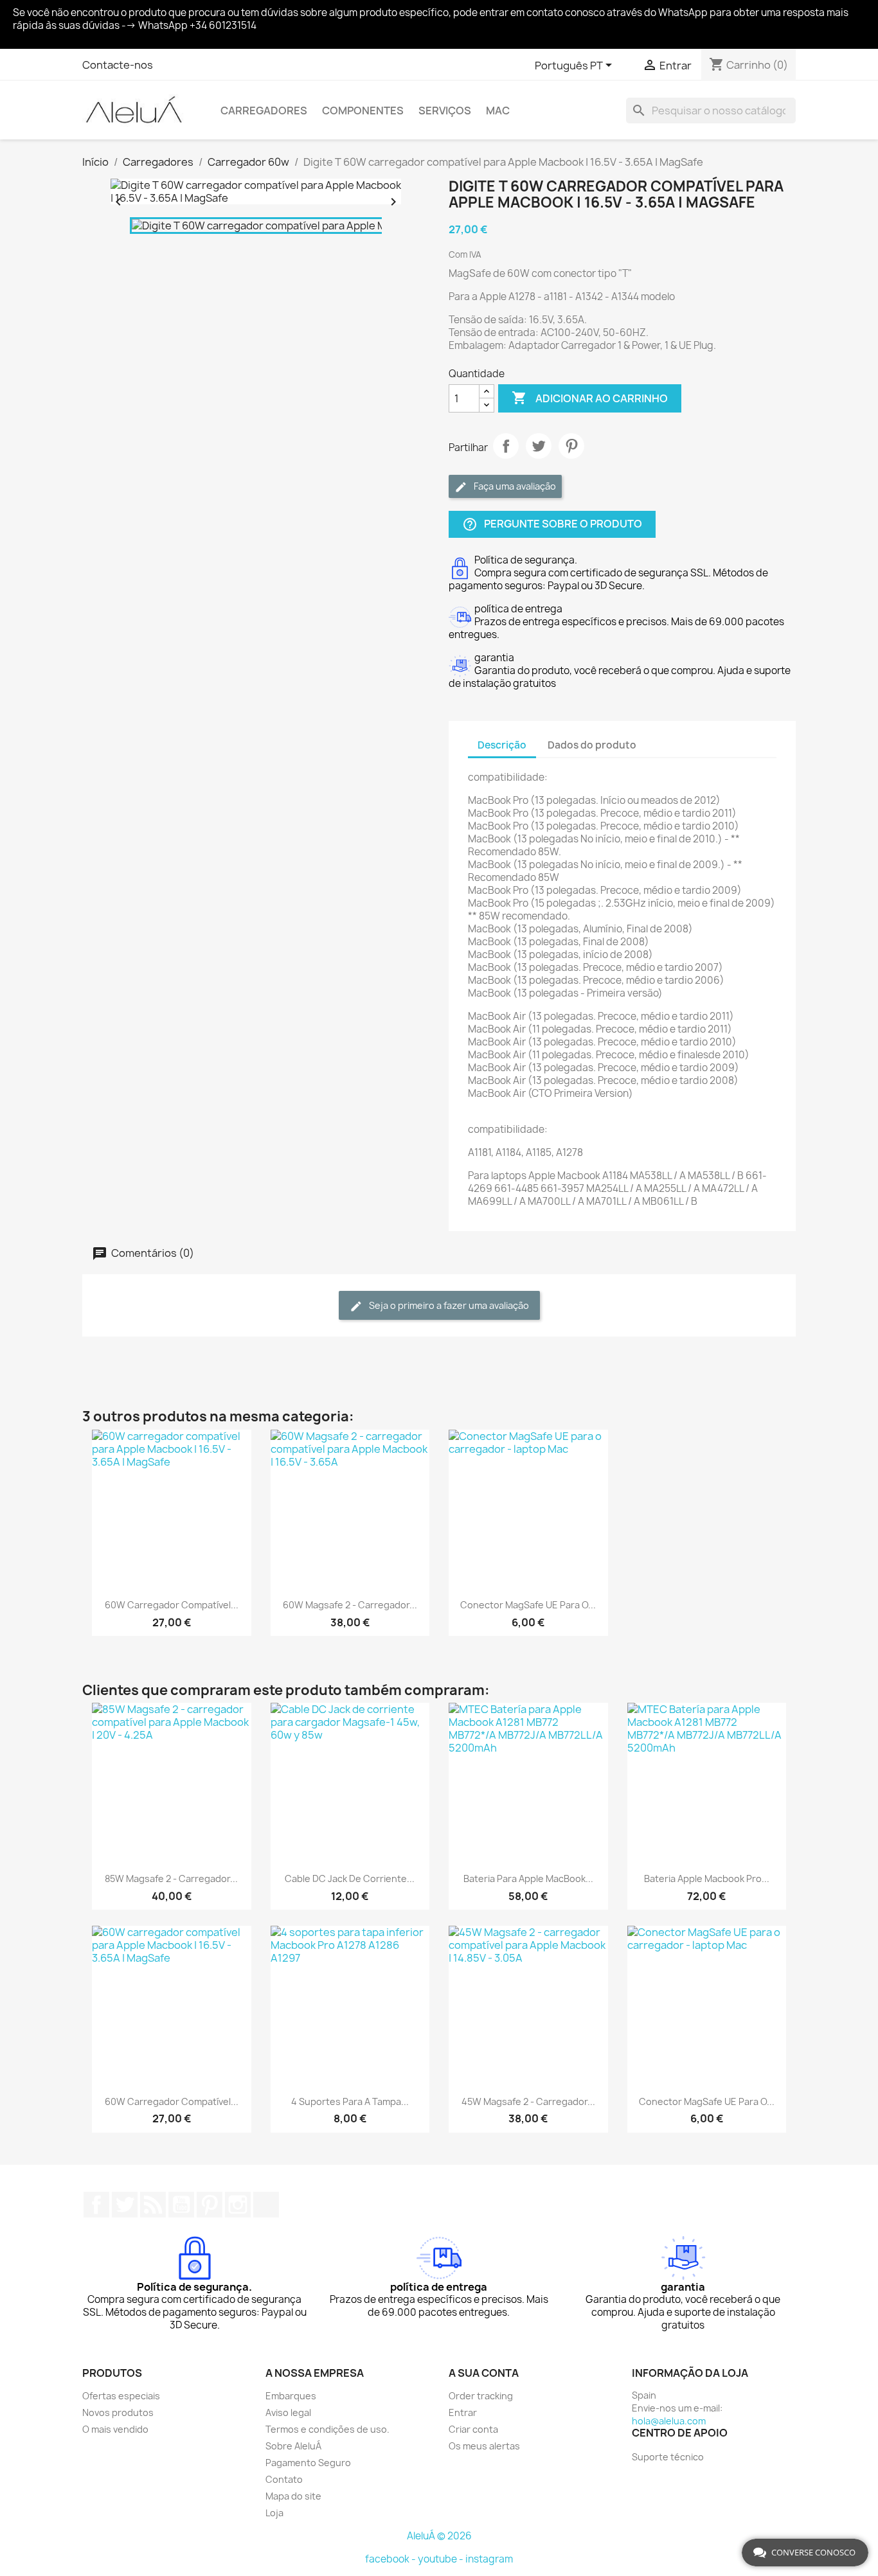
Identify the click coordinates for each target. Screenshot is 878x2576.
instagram (489, 2559)
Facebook (96, 2205)
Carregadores (264, 111)
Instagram (238, 2205)
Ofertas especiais (121, 2396)
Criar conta (473, 2429)
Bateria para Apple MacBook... (528, 1879)
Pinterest (571, 446)
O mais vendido (115, 2429)
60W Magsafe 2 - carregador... (350, 1605)
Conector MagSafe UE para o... (528, 1605)
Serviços (445, 111)
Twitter (125, 2205)
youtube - (442, 2559)
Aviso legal (288, 2412)
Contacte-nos (118, 65)
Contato (284, 2479)
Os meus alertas (484, 2446)
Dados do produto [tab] (592, 745)
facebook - (391, 2559)
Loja (274, 2513)
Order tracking (481, 2396)
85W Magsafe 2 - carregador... (171, 1879)
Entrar (463, 2412)
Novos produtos (118, 2412)
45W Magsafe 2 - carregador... (528, 2101)
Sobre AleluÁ (293, 2446)
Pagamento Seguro (308, 2463)
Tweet (539, 446)
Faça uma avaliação (514, 486)
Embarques (291, 2396)
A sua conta (484, 2373)
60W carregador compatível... (172, 1605)
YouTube (181, 2205)
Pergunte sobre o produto (552, 525)
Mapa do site (293, 2496)
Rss (153, 2205)
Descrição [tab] (502, 745)
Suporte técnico (668, 2457)
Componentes (363, 111)
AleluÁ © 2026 (439, 2536)
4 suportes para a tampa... (350, 2101)
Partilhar (506, 446)
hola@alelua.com (669, 2421)
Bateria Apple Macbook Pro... (707, 1879)
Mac (498, 111)
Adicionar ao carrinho (590, 398)
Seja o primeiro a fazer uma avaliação (448, 1305)
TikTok (266, 2205)
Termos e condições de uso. (327, 2429)
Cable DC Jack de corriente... (350, 1879)
